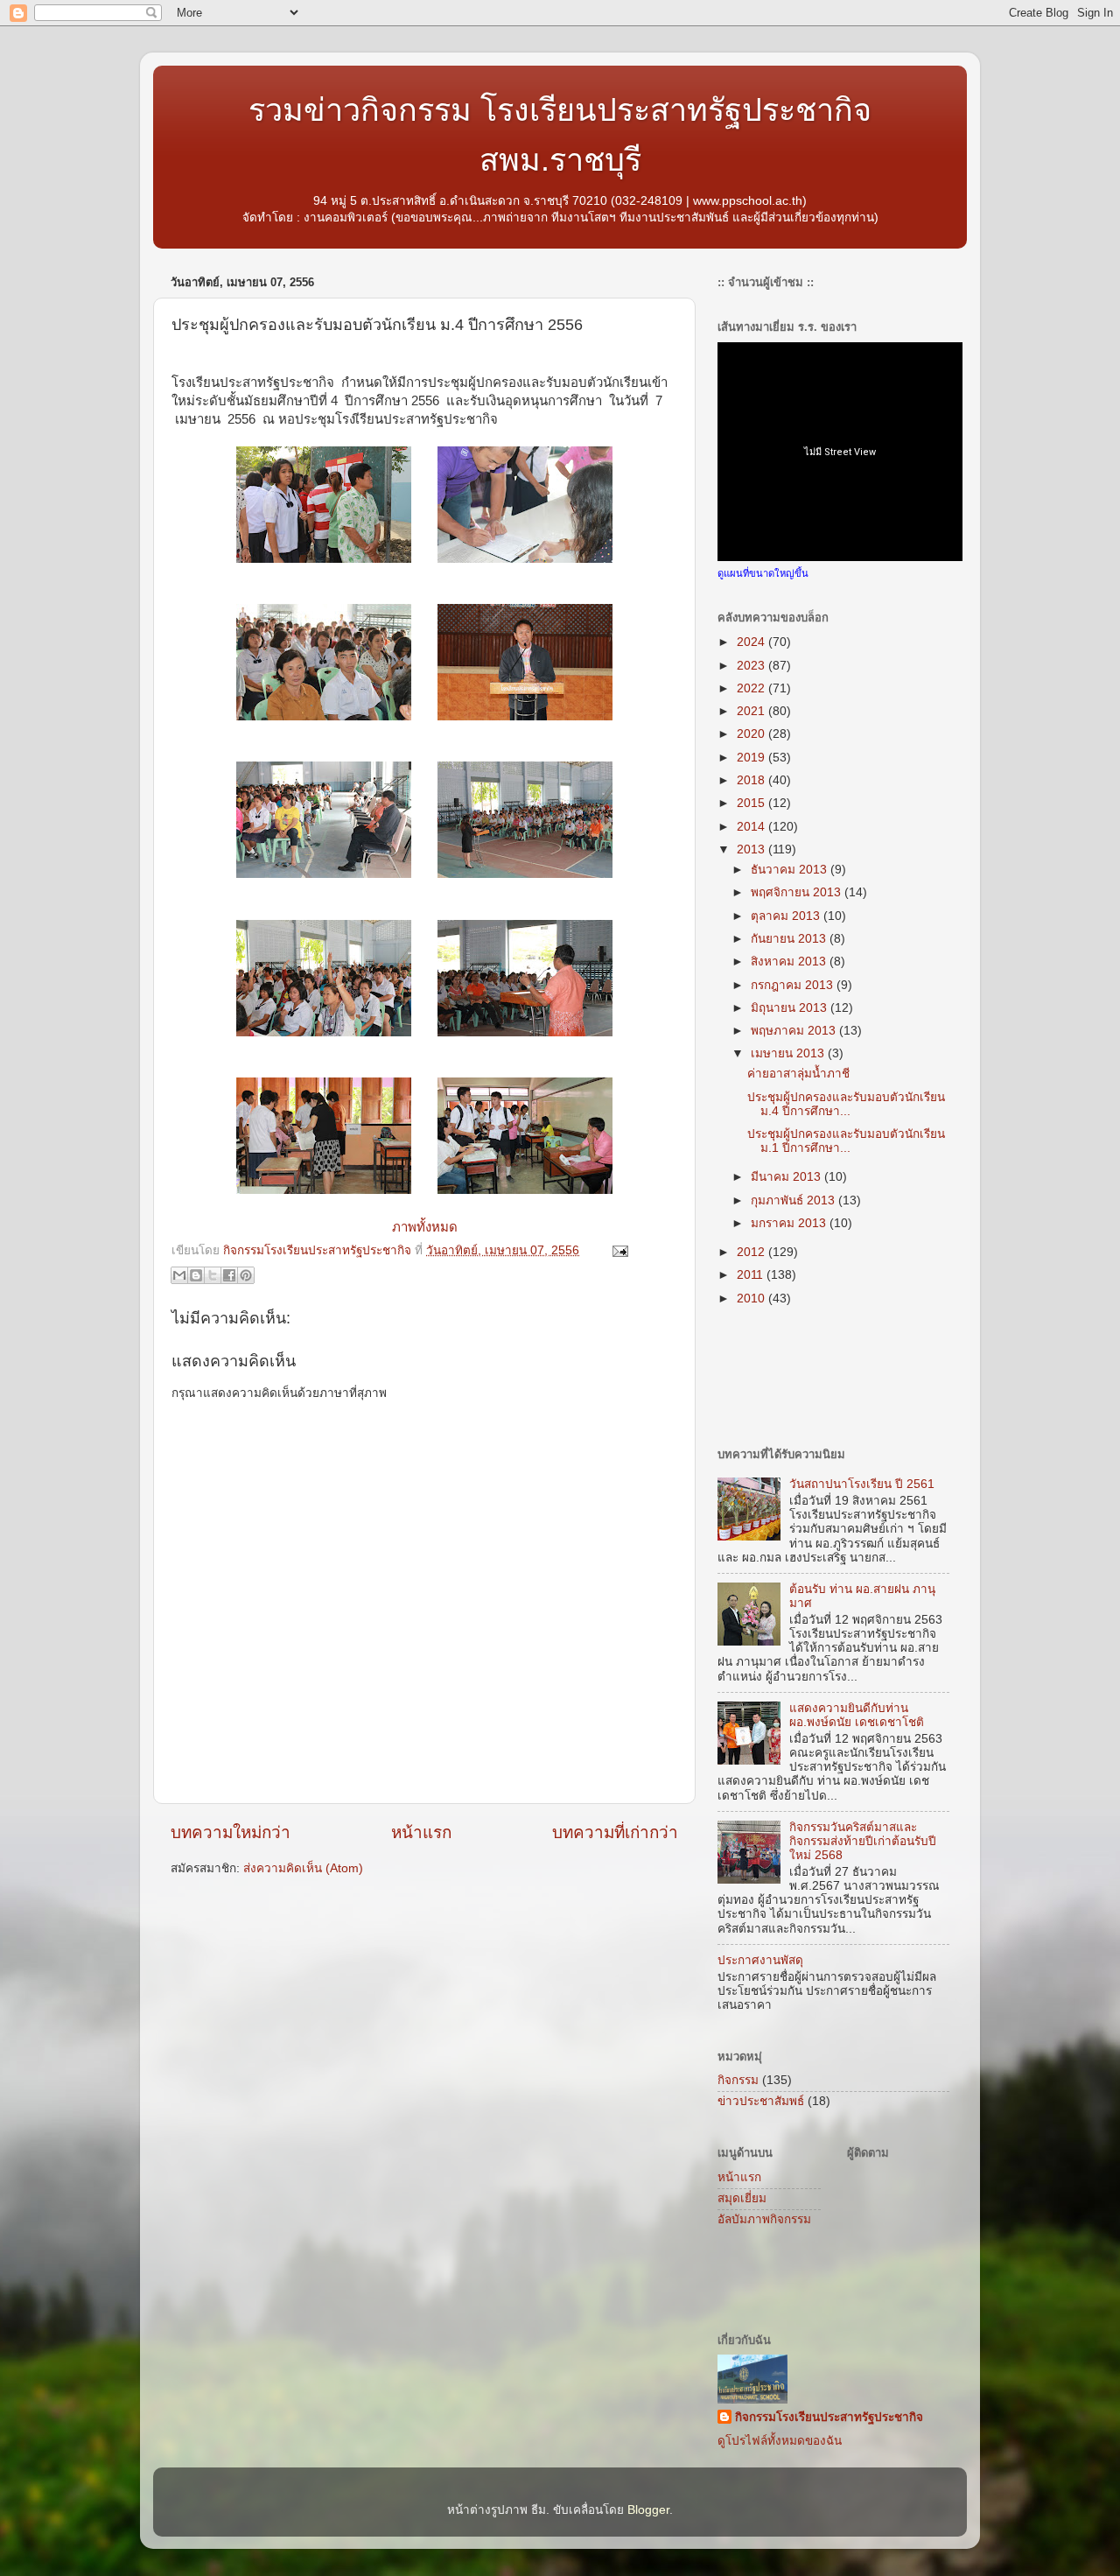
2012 (752, 1252)
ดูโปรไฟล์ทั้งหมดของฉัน (780, 2441)
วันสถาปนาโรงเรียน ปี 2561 (862, 1484)
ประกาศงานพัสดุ (760, 1960)
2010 (752, 1299)
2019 (752, 758)
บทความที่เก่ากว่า (615, 1832)
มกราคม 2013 (790, 1223)
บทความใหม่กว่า (231, 1832)
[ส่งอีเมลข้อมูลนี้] (179, 1275)
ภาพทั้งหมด (425, 1227)
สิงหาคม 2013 (790, 962)
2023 (752, 666)
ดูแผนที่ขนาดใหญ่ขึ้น (763, 573)
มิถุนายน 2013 (791, 1008)
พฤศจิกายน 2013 (798, 892)
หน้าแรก (421, 1832)
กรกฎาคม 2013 (794, 985)
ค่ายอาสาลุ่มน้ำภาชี (798, 1074)
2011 (752, 1275)
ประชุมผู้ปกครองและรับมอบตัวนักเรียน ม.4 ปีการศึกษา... (846, 1104)
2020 (752, 734)
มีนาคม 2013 (787, 1177)
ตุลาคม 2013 (787, 916)
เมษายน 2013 (789, 1053)
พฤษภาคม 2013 (795, 1031)
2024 (752, 642)
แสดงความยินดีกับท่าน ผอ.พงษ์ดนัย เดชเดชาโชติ (857, 1715)
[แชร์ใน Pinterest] (246, 1275)
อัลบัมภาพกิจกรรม (764, 2219)
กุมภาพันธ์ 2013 (794, 1200)
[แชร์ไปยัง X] (213, 1275)
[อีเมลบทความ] (617, 1250)
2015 (752, 803)
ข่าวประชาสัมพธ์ (761, 2101)
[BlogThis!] (196, 1275)
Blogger (648, 2510)
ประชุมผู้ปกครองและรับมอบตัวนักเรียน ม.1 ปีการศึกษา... (846, 1141)
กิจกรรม (738, 2080)
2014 (752, 827)
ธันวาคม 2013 (791, 870)
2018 (752, 780)
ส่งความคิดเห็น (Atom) (303, 1868)
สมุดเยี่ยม (742, 2198)
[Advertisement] (375, 1930)
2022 (752, 688)
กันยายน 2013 (790, 939)
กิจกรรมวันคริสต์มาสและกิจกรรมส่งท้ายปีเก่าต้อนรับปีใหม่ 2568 (863, 1841)
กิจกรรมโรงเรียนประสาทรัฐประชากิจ (829, 2417)
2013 (752, 849)
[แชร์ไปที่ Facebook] (229, 1275)
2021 (752, 711)
